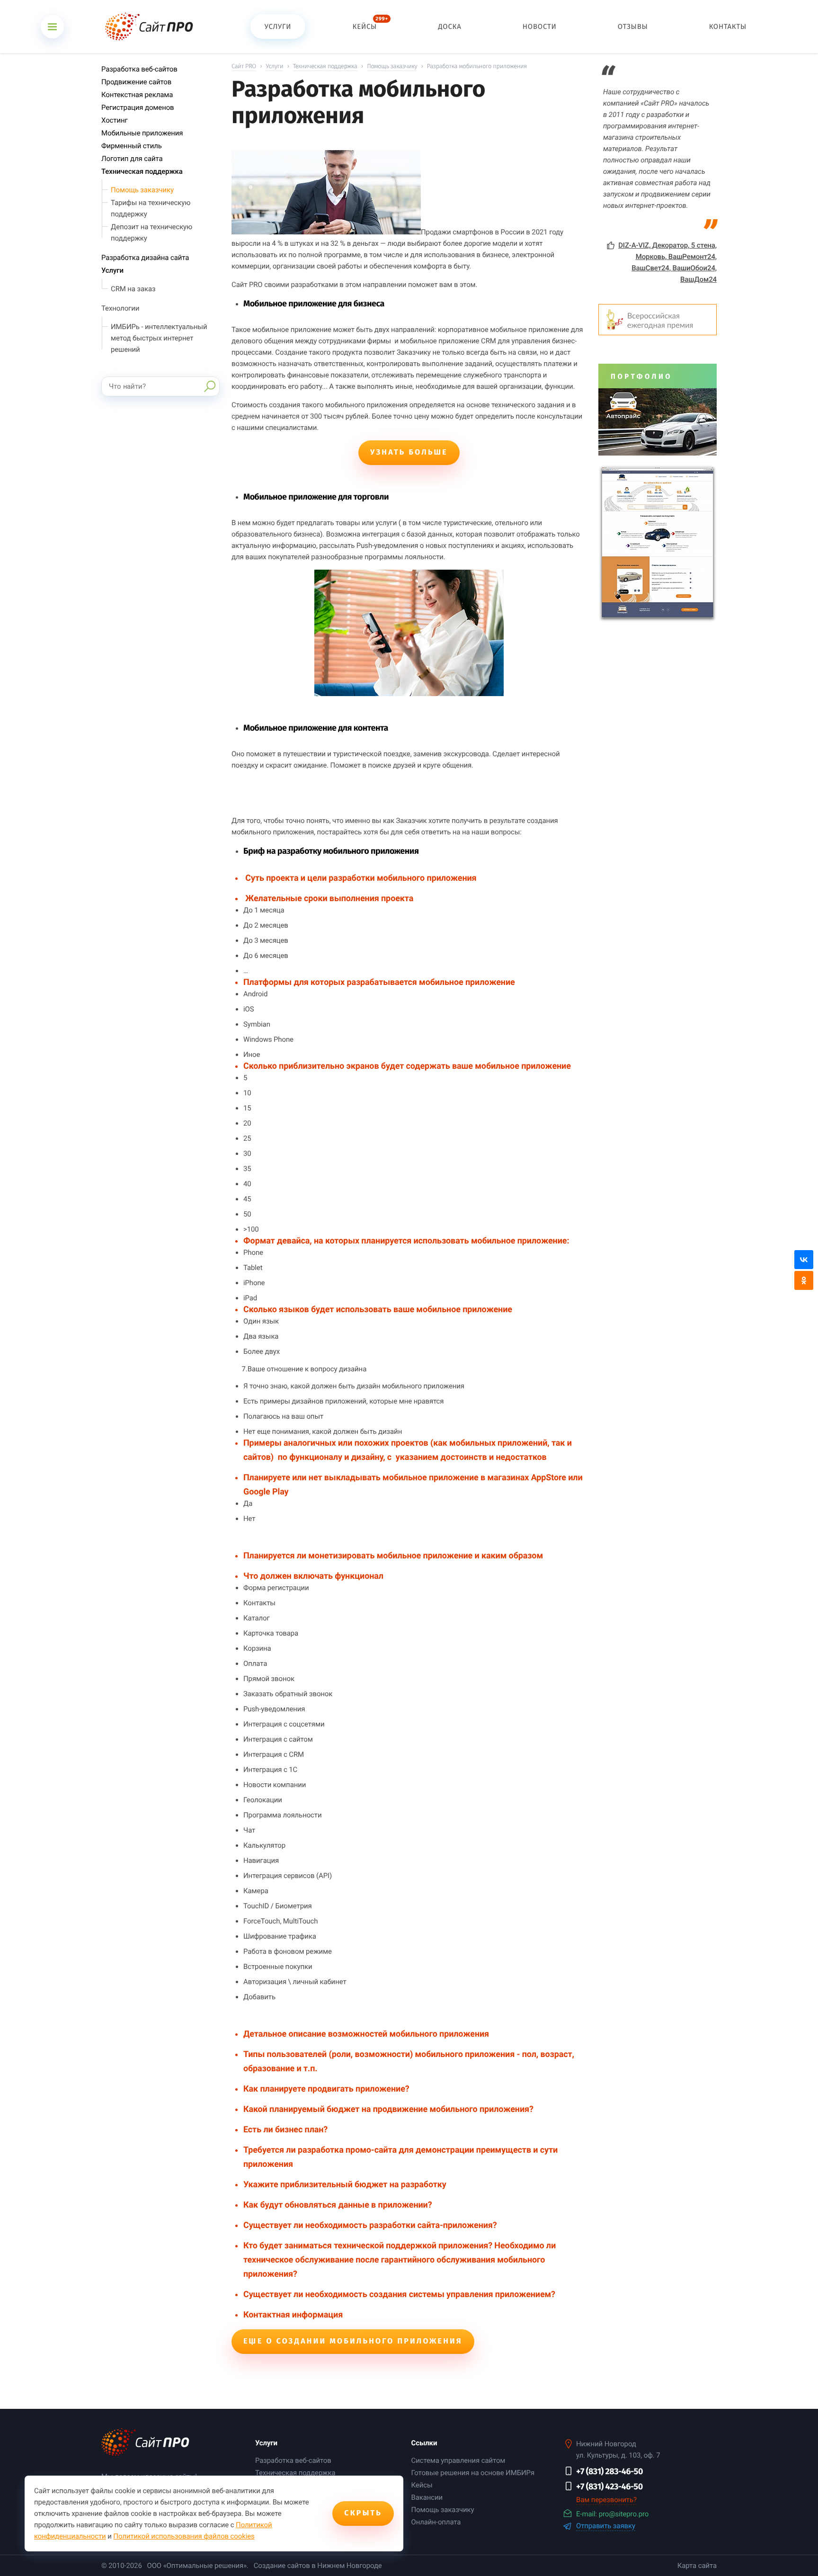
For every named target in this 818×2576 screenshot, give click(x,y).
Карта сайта (697, 2566)
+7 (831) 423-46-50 (609, 2487)
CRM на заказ (133, 289)
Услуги (112, 270)
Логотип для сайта (132, 159)
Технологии (120, 308)
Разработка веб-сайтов (139, 69)
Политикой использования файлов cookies (184, 2536)
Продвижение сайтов (136, 82)
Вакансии (427, 2497)
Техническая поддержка (142, 171)
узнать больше (409, 452)
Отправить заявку (606, 2526)
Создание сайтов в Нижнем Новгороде (318, 2566)
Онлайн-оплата (436, 2522)
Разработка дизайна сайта (145, 258)
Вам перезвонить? (606, 2500)
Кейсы (422, 2485)
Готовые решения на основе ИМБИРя (473, 2473)
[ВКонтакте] (804, 1260)
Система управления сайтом (458, 2460)
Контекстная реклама (137, 95)
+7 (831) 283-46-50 (609, 2471)
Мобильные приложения (142, 133)
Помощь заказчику (142, 190)
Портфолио (641, 376)
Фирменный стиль (132, 146)
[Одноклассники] (804, 1280)
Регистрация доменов (138, 107)
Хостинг (115, 120)
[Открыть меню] (52, 27)
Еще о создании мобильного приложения (353, 2341)
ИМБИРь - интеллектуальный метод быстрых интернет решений (159, 338)
